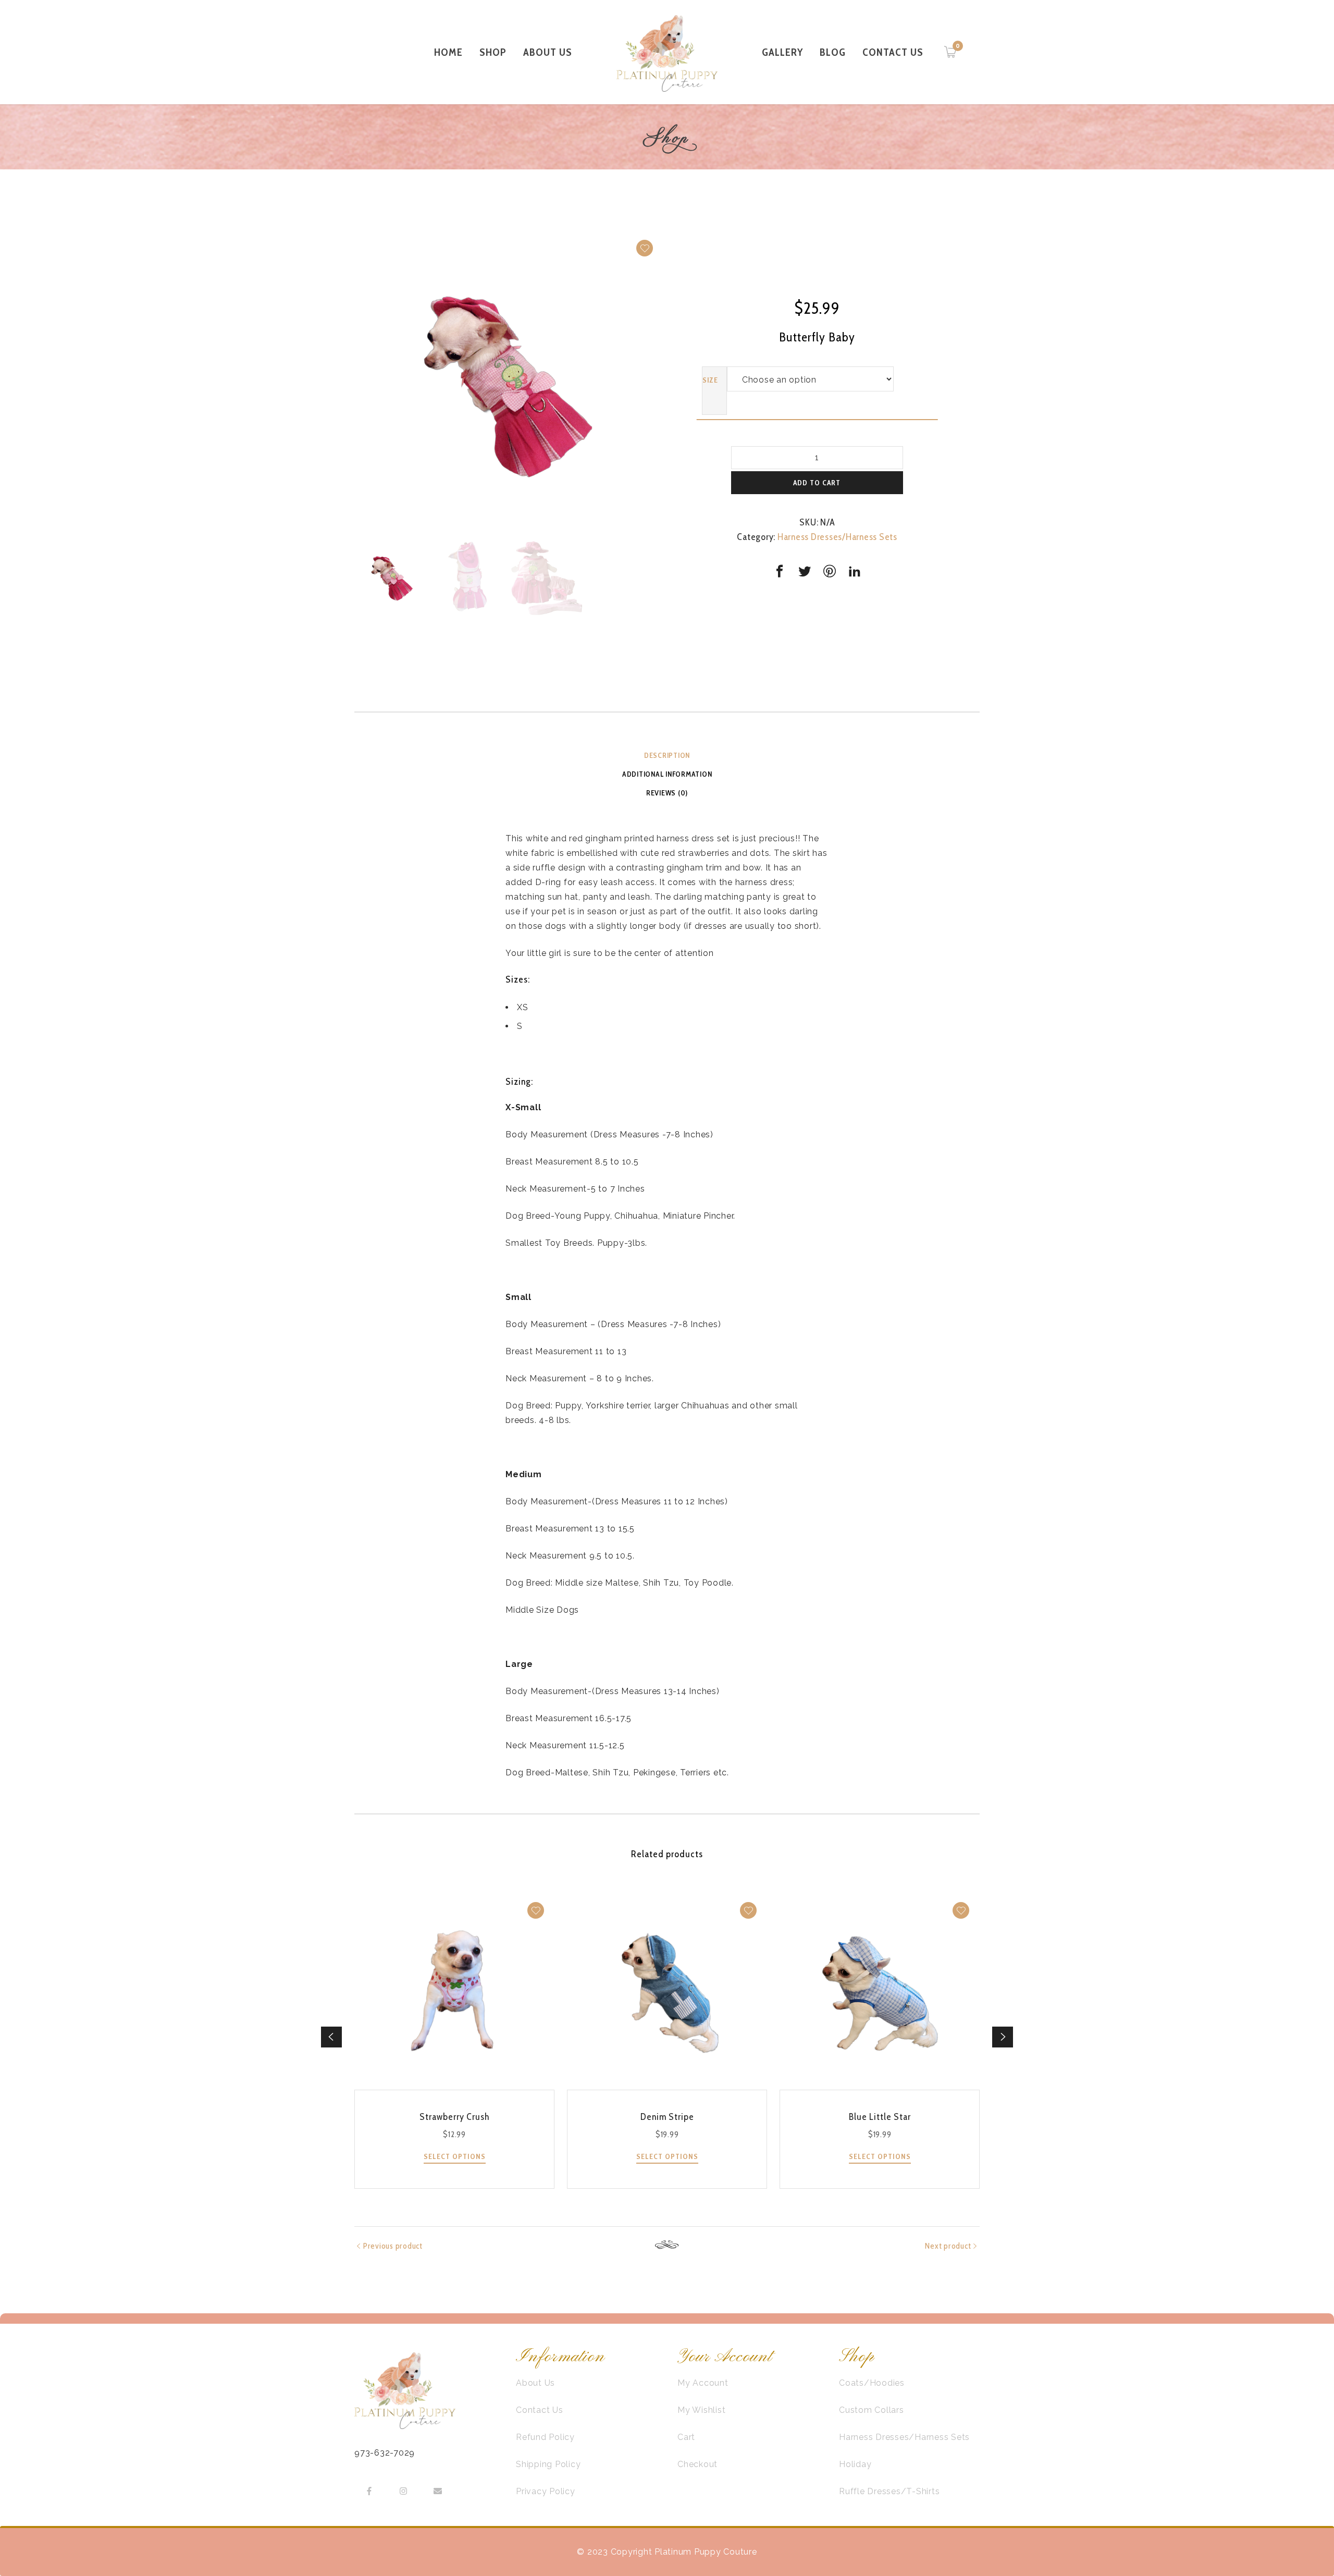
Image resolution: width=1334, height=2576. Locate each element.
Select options (455, 2156)
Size (710, 380)
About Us (535, 2383)
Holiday (855, 2464)
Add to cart (817, 483)
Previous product (393, 2246)
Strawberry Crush (454, 2117)
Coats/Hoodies (872, 2383)
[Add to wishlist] (645, 248)
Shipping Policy (548, 2464)
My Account (703, 2383)
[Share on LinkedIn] (855, 571)
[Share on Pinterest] (830, 571)
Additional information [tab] (667, 774)
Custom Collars (872, 2410)
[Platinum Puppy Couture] (667, 52)
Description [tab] (667, 755)
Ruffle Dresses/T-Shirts (889, 2491)
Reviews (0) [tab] (667, 793)
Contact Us (540, 2410)
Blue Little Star (880, 2117)
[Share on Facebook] (780, 571)
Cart (686, 2437)
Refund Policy (545, 2437)
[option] (508, 385)
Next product (948, 2246)
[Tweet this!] (805, 571)
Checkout (697, 2464)
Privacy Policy (546, 2491)
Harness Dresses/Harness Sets (837, 537)
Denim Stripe (667, 2117)
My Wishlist (701, 2410)
